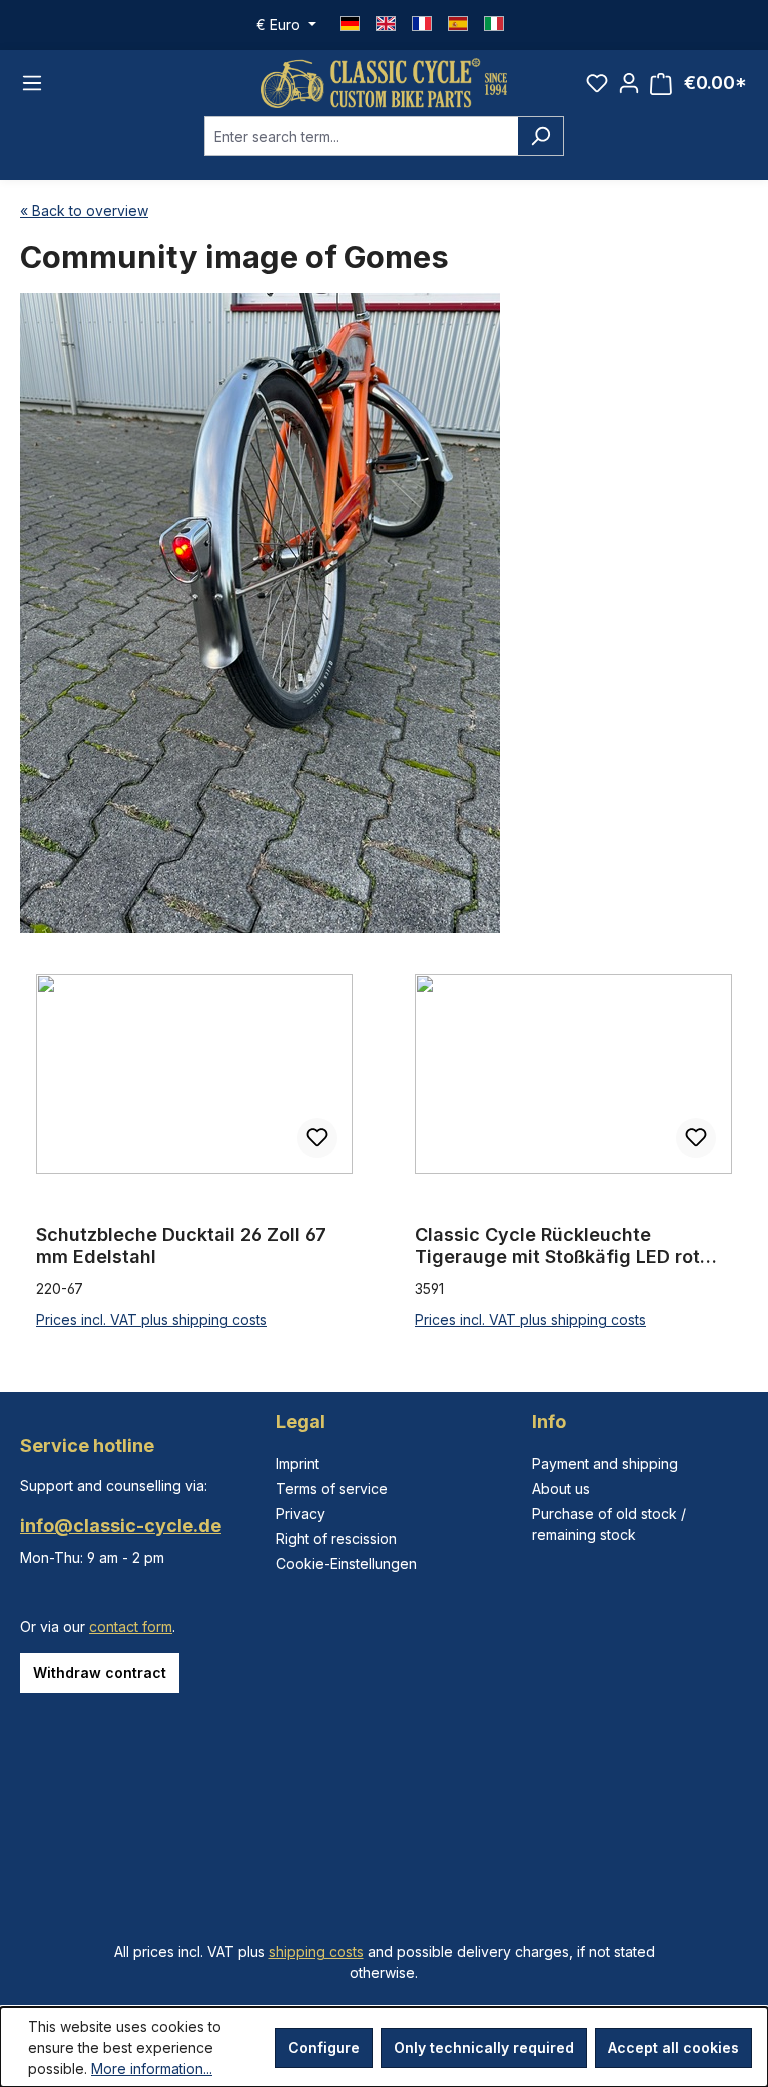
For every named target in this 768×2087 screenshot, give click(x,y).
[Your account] (629, 83)
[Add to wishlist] (317, 1138)
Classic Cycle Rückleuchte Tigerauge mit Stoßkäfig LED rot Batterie (557, 1246)
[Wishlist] (597, 83)
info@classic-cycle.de (120, 1525)
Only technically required (484, 2047)
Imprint (297, 1463)
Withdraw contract (99, 1672)
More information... (151, 2068)
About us (561, 1488)
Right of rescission (336, 1538)
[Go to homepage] (384, 83)
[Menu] (32, 83)
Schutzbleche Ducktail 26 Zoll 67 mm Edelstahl (181, 1245)
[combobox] (361, 136)
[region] (384, 1152)
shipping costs (316, 1951)
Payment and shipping (605, 1463)
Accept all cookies (673, 2047)
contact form (130, 1626)
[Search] (540, 136)
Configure (324, 2047)
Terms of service (332, 1488)
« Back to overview (84, 210)
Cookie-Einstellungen (346, 1563)
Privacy (300, 1513)
